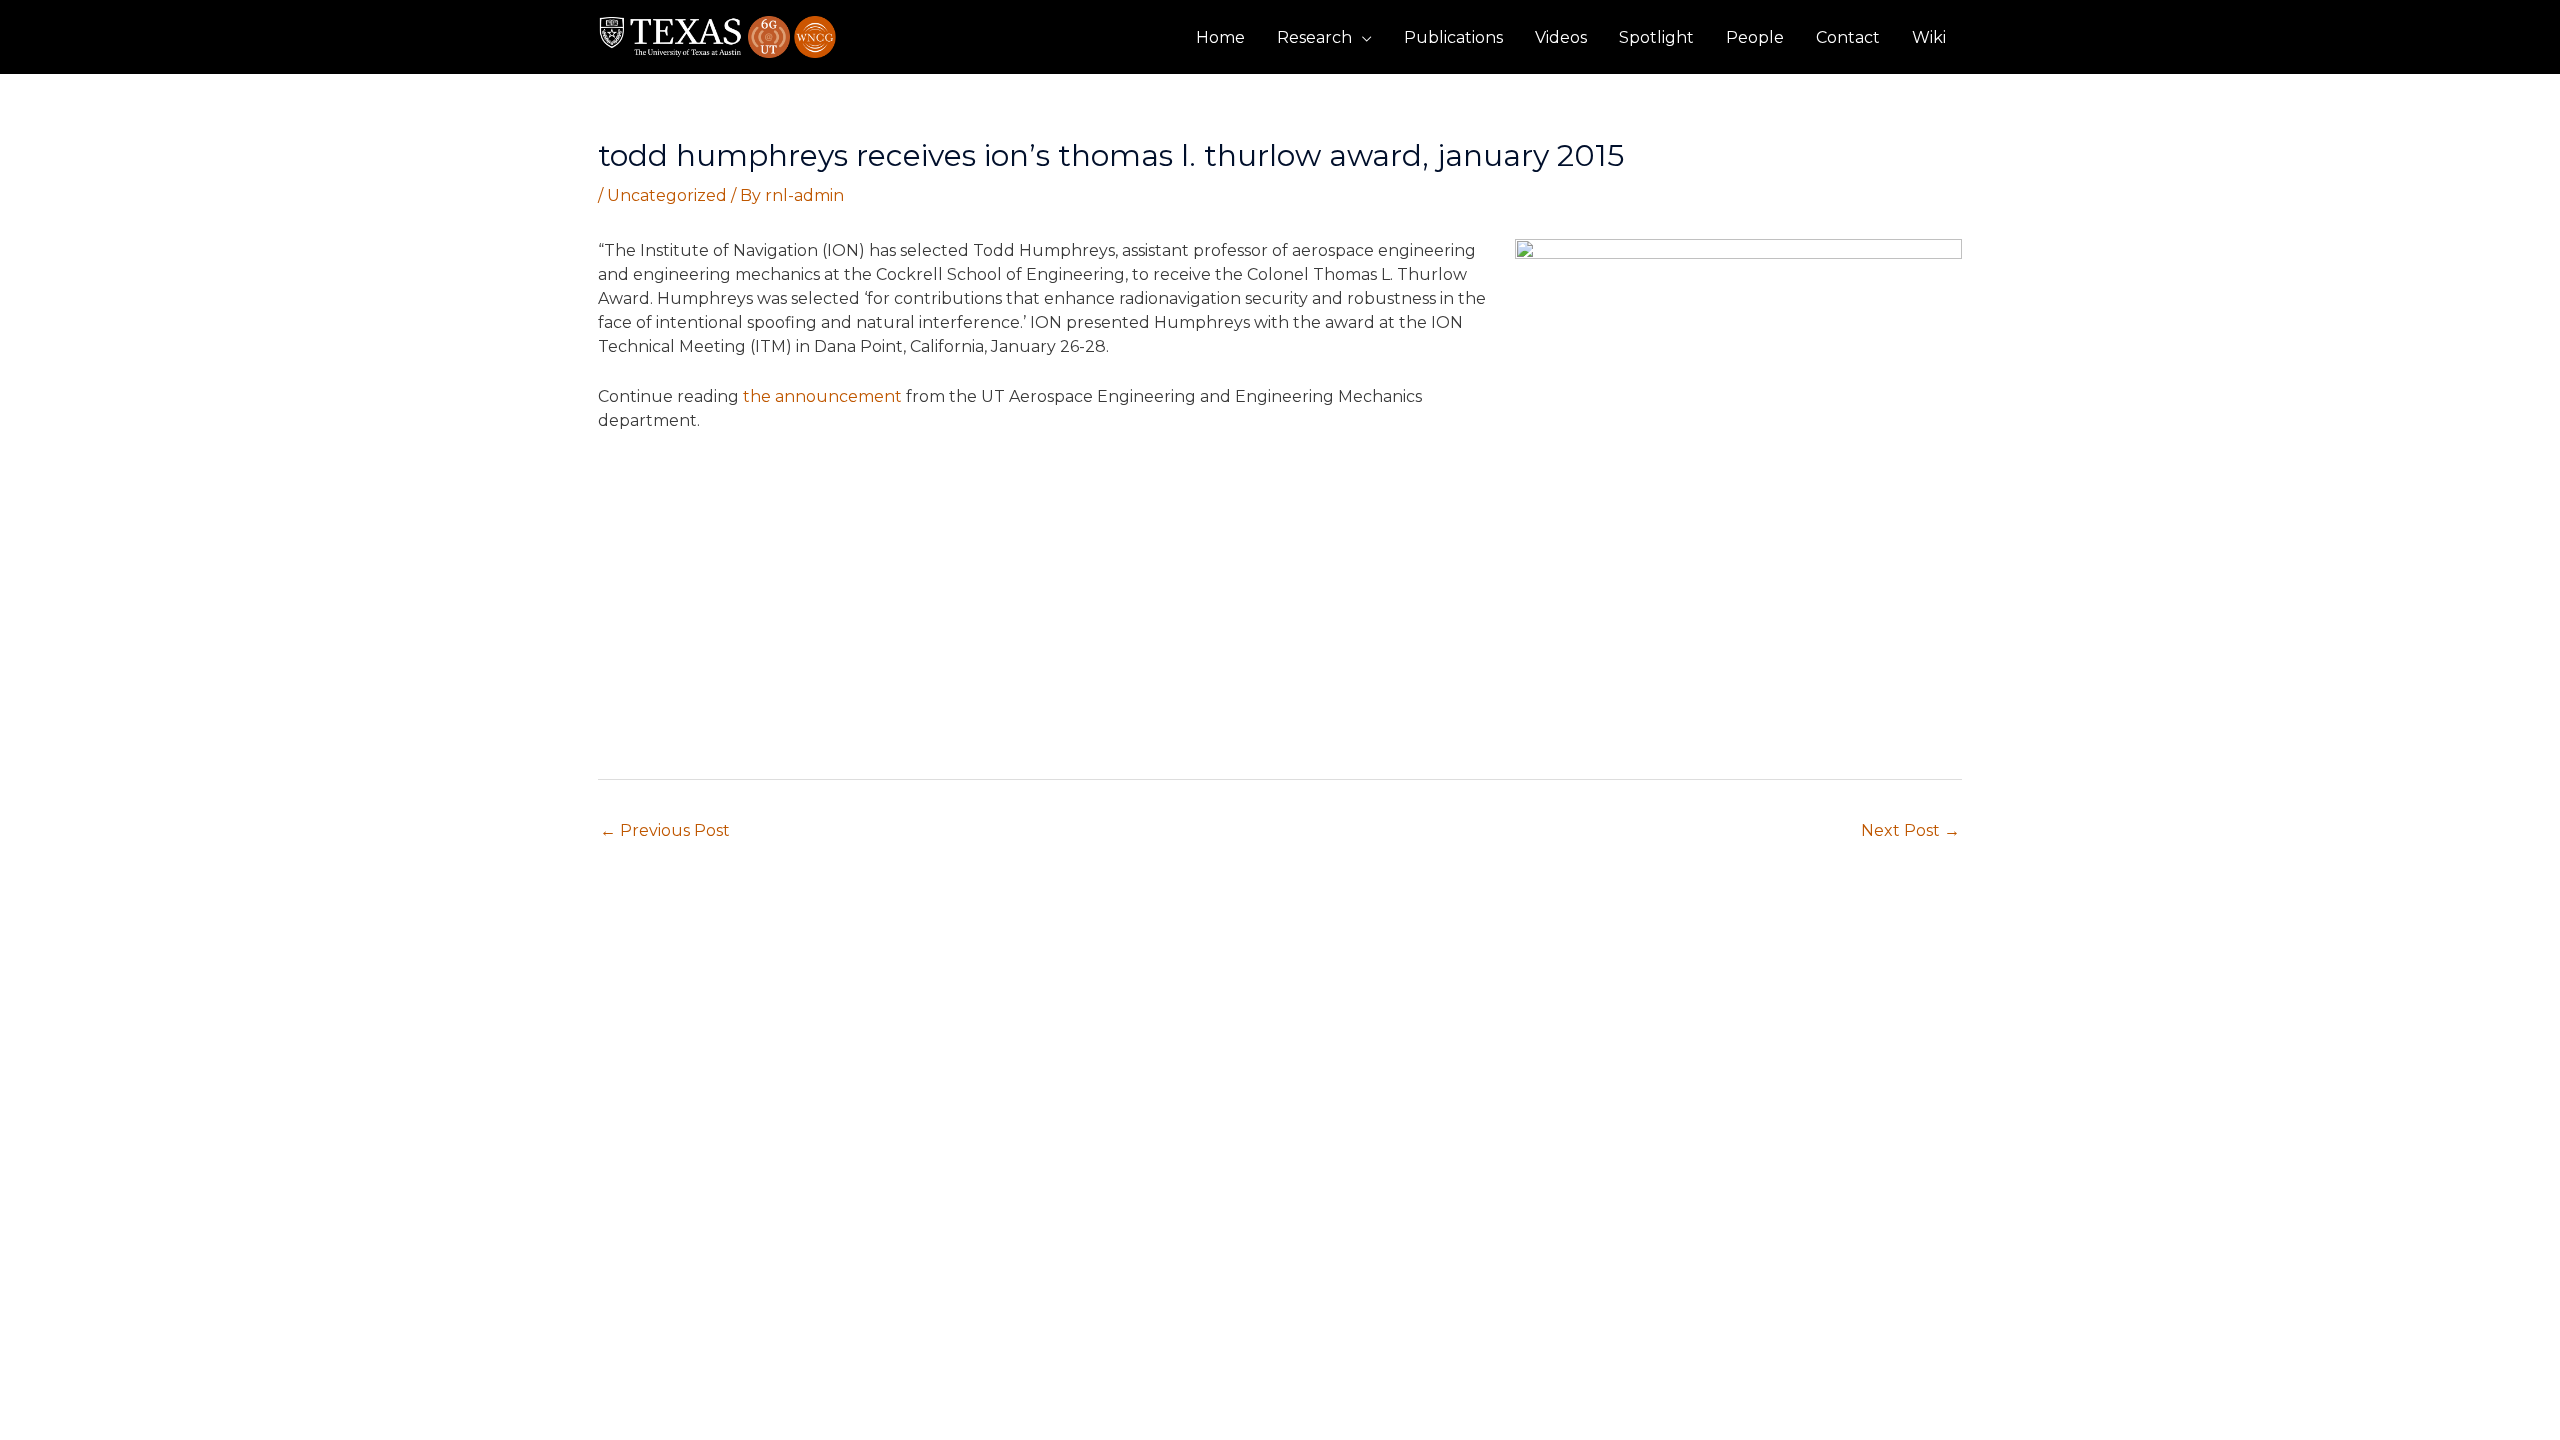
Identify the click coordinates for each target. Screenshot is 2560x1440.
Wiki (1929, 37)
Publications (1453, 37)
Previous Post (665, 830)
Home (1220, 37)
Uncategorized (667, 195)
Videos (1561, 37)
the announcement (822, 396)
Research (1314, 37)
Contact (1848, 37)
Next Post (1910, 830)
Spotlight (1656, 37)
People (1755, 37)
